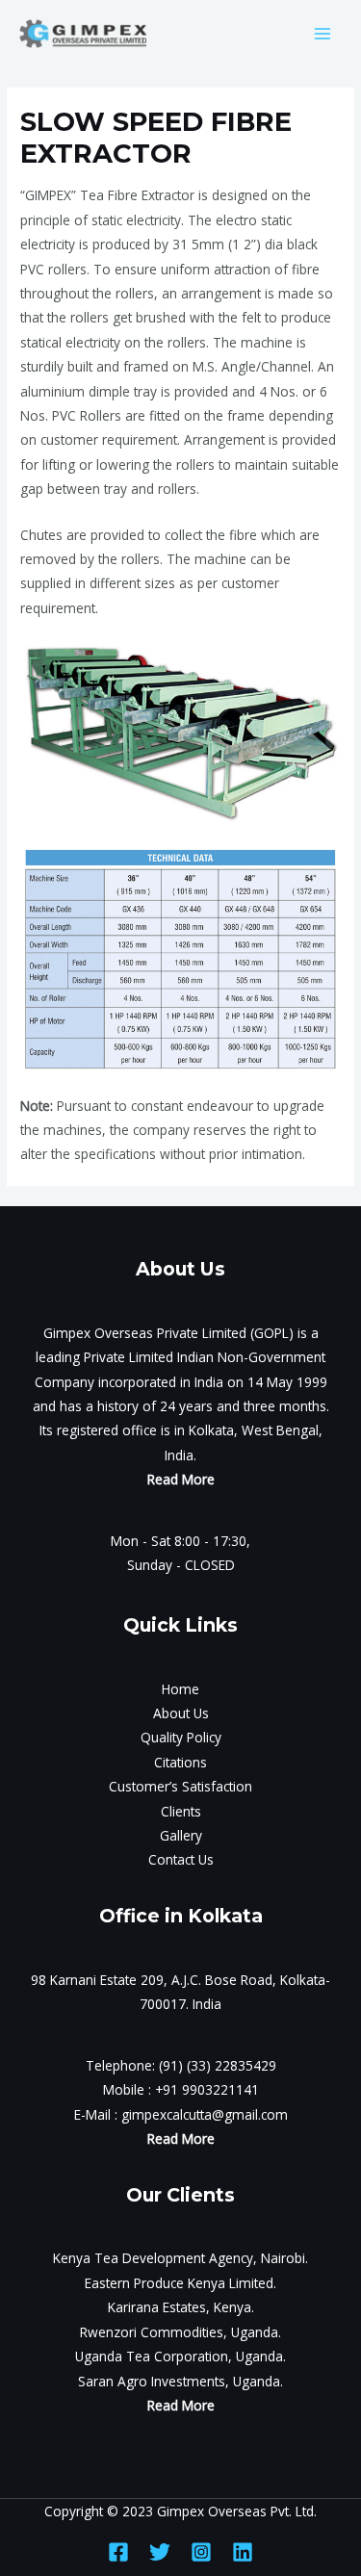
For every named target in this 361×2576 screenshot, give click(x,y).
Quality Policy (181, 1737)
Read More (181, 1479)
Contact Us (181, 1859)
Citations (180, 1762)
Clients (181, 1811)
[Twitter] (160, 2552)
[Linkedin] (243, 2552)
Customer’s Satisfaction (180, 1786)
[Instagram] (201, 2552)
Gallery (181, 1835)
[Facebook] (118, 2552)
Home (180, 1689)
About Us (181, 1713)
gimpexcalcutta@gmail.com (205, 2114)
